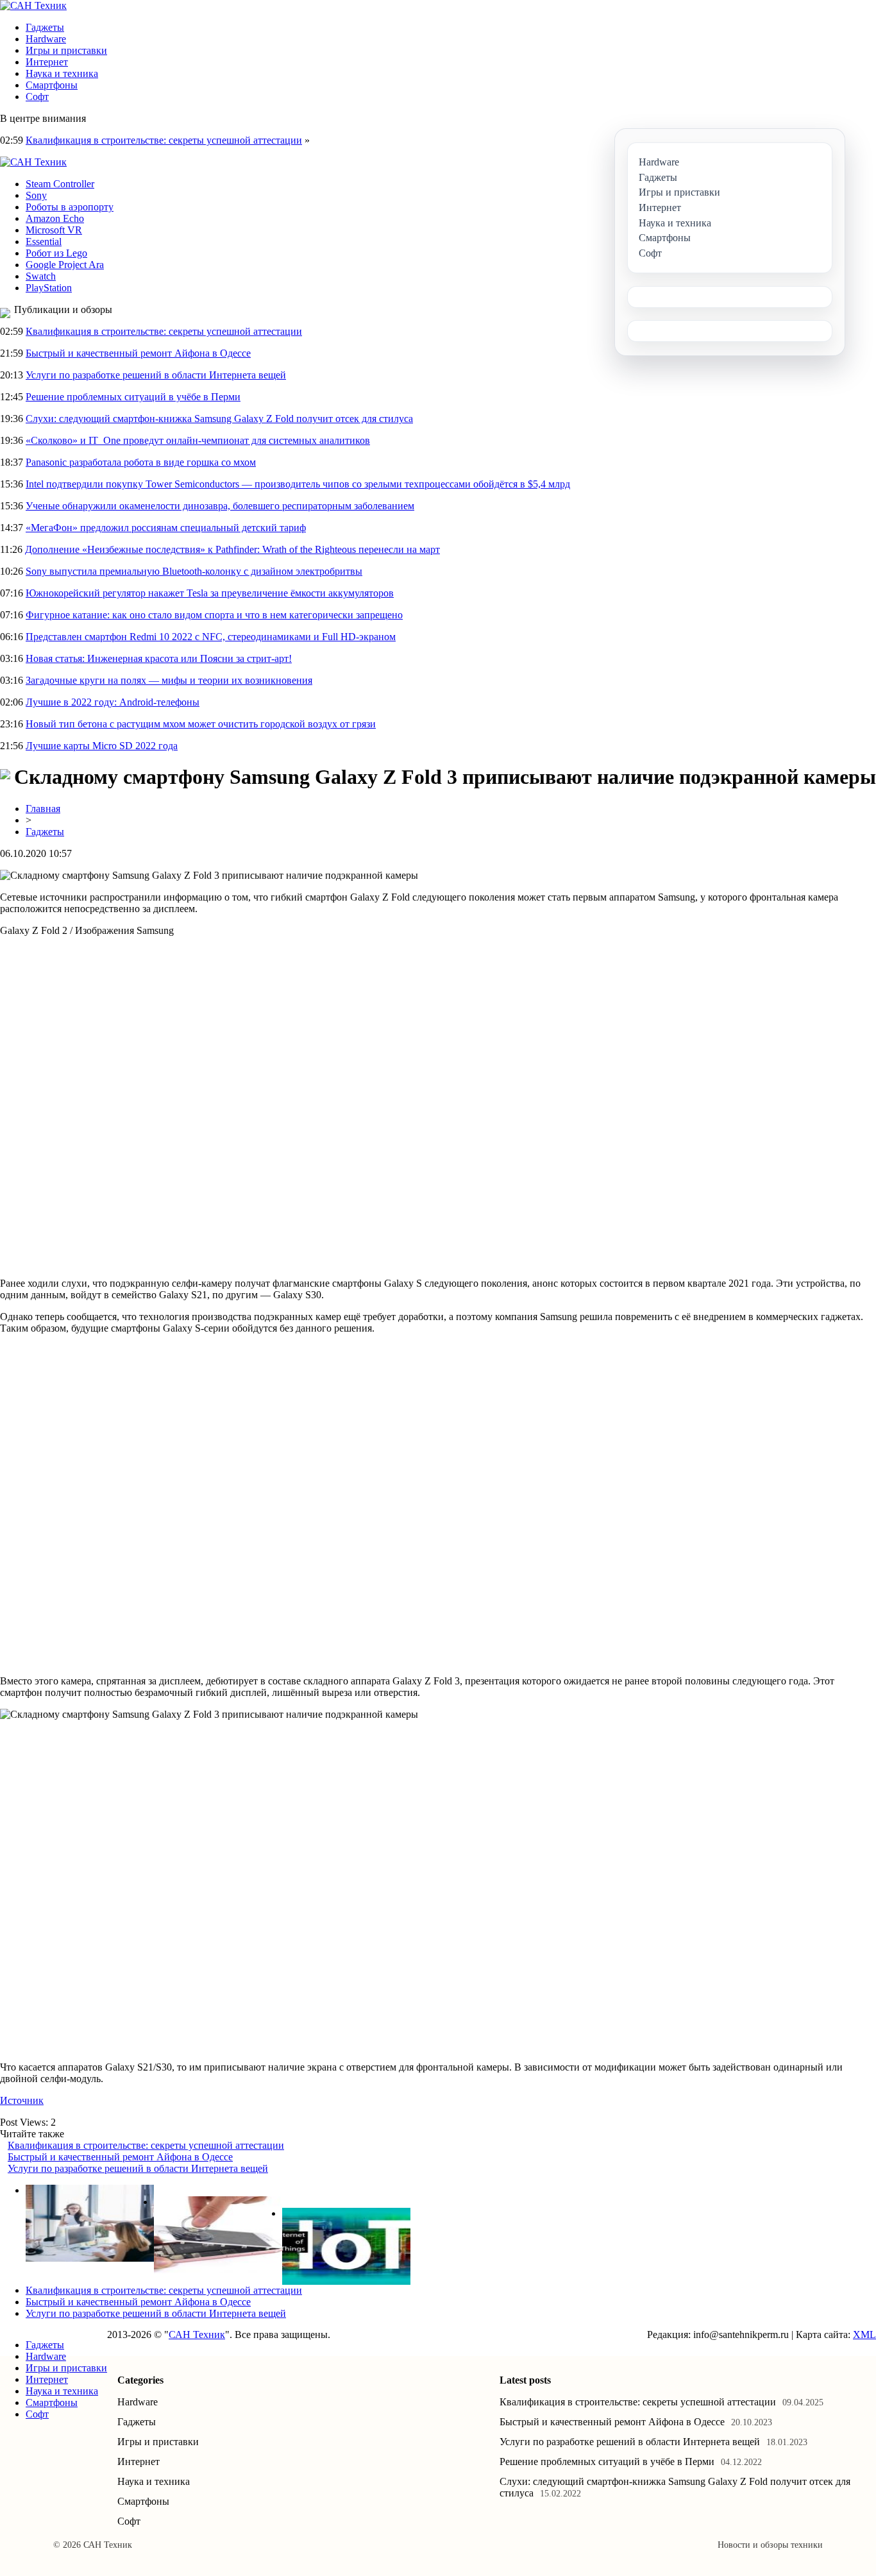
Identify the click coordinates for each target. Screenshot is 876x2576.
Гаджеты (45, 27)
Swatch (41, 276)
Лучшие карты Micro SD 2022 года (102, 746)
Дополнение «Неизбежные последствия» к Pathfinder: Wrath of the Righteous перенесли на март (232, 549)
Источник (22, 2100)
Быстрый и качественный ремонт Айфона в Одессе (138, 353)
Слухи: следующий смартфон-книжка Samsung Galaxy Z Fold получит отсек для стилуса (219, 419)
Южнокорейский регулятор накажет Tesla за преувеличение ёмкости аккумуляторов (210, 593)
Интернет (47, 62)
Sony (36, 195)
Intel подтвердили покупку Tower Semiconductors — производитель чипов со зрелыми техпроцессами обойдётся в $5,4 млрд (298, 484)
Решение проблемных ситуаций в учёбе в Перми (133, 397)
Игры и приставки (66, 50)
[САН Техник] (33, 5)
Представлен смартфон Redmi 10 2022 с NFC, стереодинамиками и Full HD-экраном (211, 637)
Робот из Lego (56, 253)
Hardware (46, 39)
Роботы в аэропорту (70, 207)
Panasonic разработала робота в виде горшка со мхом (141, 462)
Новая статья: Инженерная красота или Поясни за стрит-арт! (159, 658)
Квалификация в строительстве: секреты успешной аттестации (164, 140)
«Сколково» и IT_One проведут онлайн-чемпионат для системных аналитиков (198, 440)
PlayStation (49, 288)
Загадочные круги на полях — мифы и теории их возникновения (169, 680)
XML (864, 2334)
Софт (37, 97)
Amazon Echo (55, 218)
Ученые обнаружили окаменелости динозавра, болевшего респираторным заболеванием (220, 506)
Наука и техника (62, 73)
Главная (43, 809)
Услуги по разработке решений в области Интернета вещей (156, 375)
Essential (44, 241)
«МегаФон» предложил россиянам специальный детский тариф (166, 528)
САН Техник (197, 2334)
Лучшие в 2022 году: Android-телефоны (113, 702)
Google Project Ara (65, 265)
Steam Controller (60, 184)
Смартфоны (52, 85)
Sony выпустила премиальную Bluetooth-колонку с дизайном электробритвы (194, 571)
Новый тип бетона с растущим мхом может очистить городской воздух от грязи (201, 724)
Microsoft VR (54, 230)
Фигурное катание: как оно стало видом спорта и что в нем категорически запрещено (214, 615)
